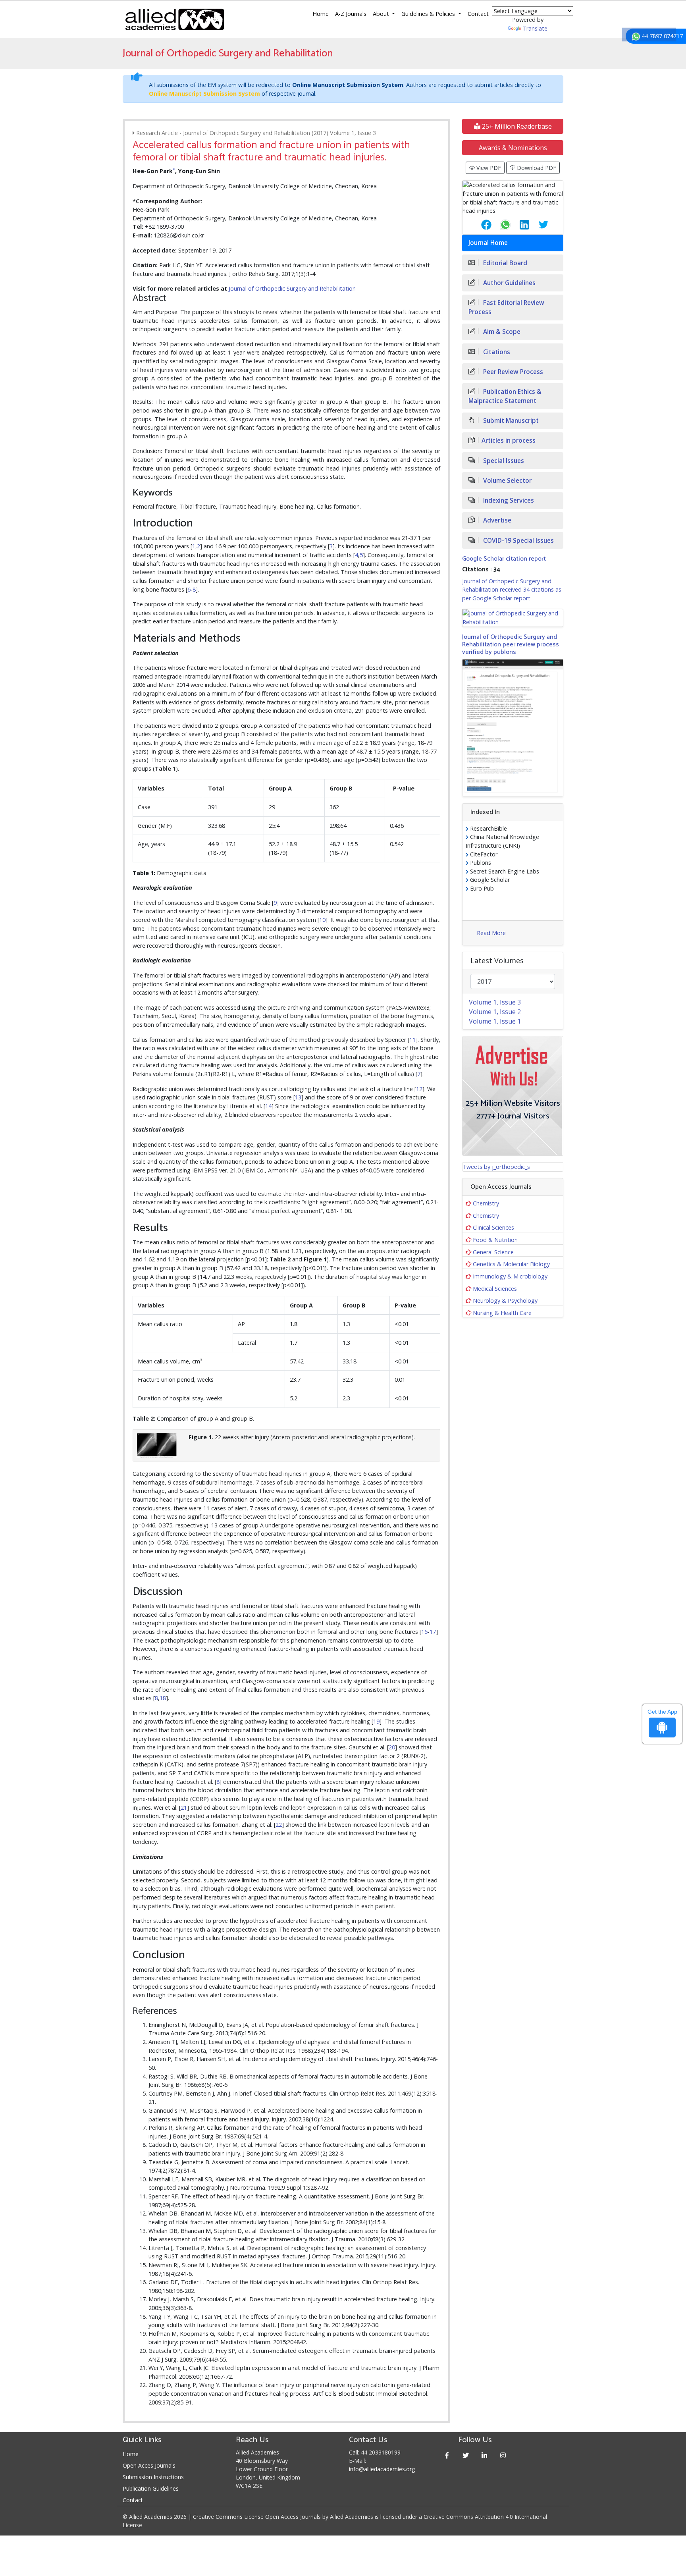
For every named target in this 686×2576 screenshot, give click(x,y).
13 (298, 1097)
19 (376, 1721)
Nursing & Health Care (502, 1313)
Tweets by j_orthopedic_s (496, 1167)
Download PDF (536, 168)
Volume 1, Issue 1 (495, 1021)
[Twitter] (466, 2455)
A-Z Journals (351, 14)
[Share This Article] (480, 225)
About (382, 14)
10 (322, 920)
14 (268, 1106)
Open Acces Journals (149, 2465)
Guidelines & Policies (429, 14)
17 (433, 1632)
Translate (535, 28)
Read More (491, 933)
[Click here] (513, 618)
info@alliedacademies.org (382, 2469)
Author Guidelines (509, 283)
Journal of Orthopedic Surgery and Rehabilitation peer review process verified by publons (511, 645)
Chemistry (486, 1203)
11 (412, 1040)
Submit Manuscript (510, 421)
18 (163, 1698)
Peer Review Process (512, 372)
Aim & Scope (501, 332)
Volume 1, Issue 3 (495, 1002)
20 (392, 1747)
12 (419, 1089)
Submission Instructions (153, 2477)
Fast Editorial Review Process (506, 307)
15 (424, 1632)
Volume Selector (507, 481)
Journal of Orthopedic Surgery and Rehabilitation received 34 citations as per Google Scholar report (512, 590)
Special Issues (503, 461)
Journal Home (488, 243)
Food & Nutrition (495, 1240)
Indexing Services (508, 500)
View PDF (488, 168)
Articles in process (509, 441)
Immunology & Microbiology (510, 1276)
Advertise (496, 520)
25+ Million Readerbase (516, 126)
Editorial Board (504, 263)
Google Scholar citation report (504, 559)
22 (279, 1825)
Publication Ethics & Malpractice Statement (505, 396)
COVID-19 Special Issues (518, 541)
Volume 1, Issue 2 (495, 1012)
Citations (496, 352)
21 (184, 1808)
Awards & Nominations (513, 148)
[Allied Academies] (175, 19)
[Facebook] (447, 2455)
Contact (478, 14)
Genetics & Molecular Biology (511, 1264)
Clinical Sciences (493, 1227)
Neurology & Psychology (505, 1301)
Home (321, 14)
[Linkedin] (485, 2455)
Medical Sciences (495, 1289)
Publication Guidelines (151, 2488)
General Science (493, 1252)
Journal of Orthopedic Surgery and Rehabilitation (292, 288)
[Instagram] (503, 2455)
